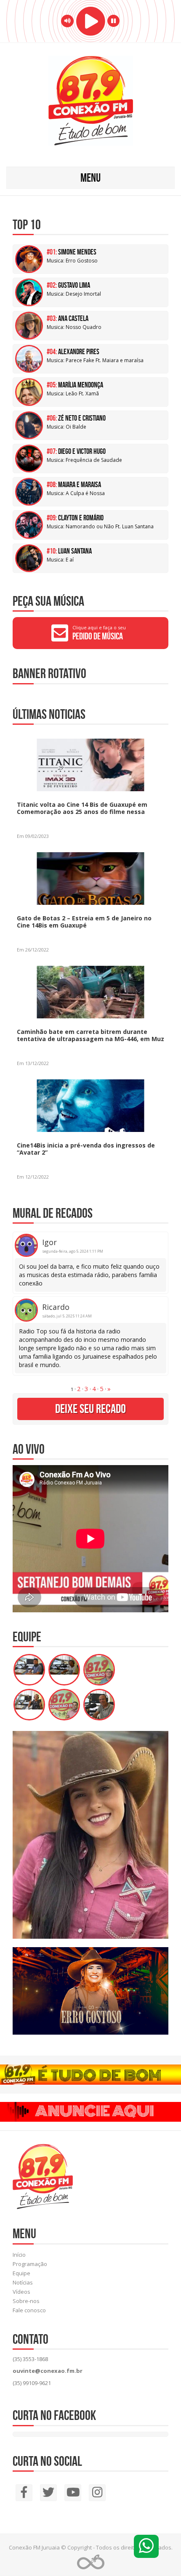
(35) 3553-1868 (30, 2359)
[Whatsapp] (146, 2546)
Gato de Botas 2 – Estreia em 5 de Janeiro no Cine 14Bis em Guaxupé (84, 922)
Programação (30, 2264)
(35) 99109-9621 (32, 2383)
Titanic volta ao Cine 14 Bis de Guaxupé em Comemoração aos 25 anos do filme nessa (82, 808)
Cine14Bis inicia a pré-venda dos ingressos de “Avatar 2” (86, 1149)
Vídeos (21, 2292)
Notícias (23, 2282)
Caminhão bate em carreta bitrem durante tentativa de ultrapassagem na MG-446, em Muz (90, 1035)
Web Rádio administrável (91, 2562)
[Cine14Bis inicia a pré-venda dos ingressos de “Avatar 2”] (71, 1105)
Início (19, 2255)
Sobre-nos (26, 2301)
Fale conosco (29, 2310)
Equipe (21, 2273)
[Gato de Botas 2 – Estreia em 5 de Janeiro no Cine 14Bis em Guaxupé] (71, 878)
